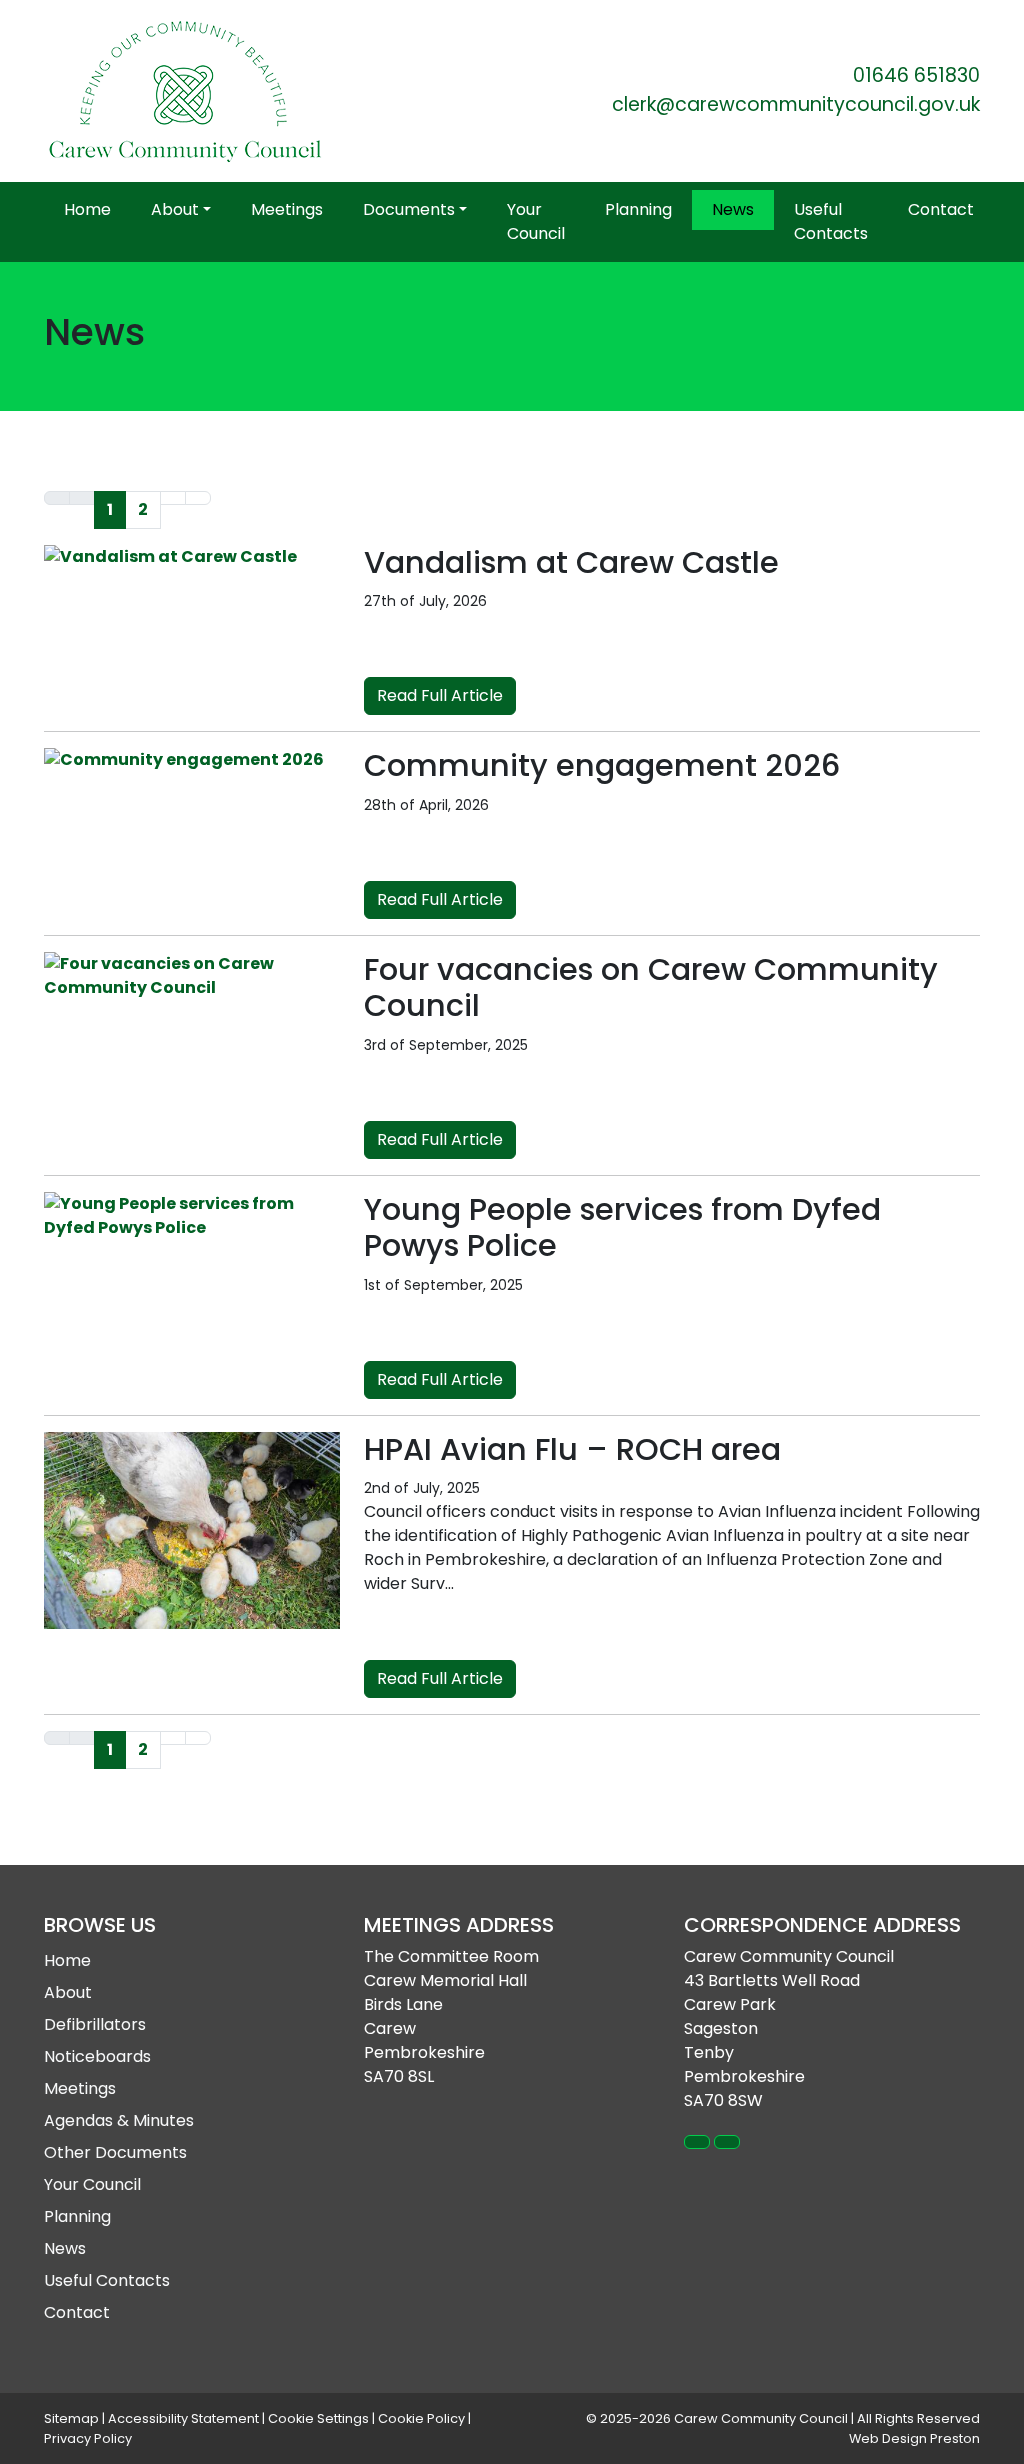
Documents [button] (409, 209)
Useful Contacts (831, 221)
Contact (941, 209)
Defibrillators (95, 2024)
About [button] (175, 209)
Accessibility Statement (183, 2418)
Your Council (536, 221)
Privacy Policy (88, 2438)
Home (87, 209)
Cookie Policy (421, 2418)
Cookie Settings (318, 2418)
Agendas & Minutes (119, 2120)
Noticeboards (97, 2056)
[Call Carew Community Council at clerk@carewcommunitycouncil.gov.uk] (727, 2142)
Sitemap (71, 2418)
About (68, 1992)
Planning (638, 209)
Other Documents (115, 2152)
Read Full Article (440, 695)
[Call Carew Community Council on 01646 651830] (697, 2142)
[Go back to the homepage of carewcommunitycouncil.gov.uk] (184, 91)
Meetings (287, 209)
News (733, 209)
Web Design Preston (914, 2438)
